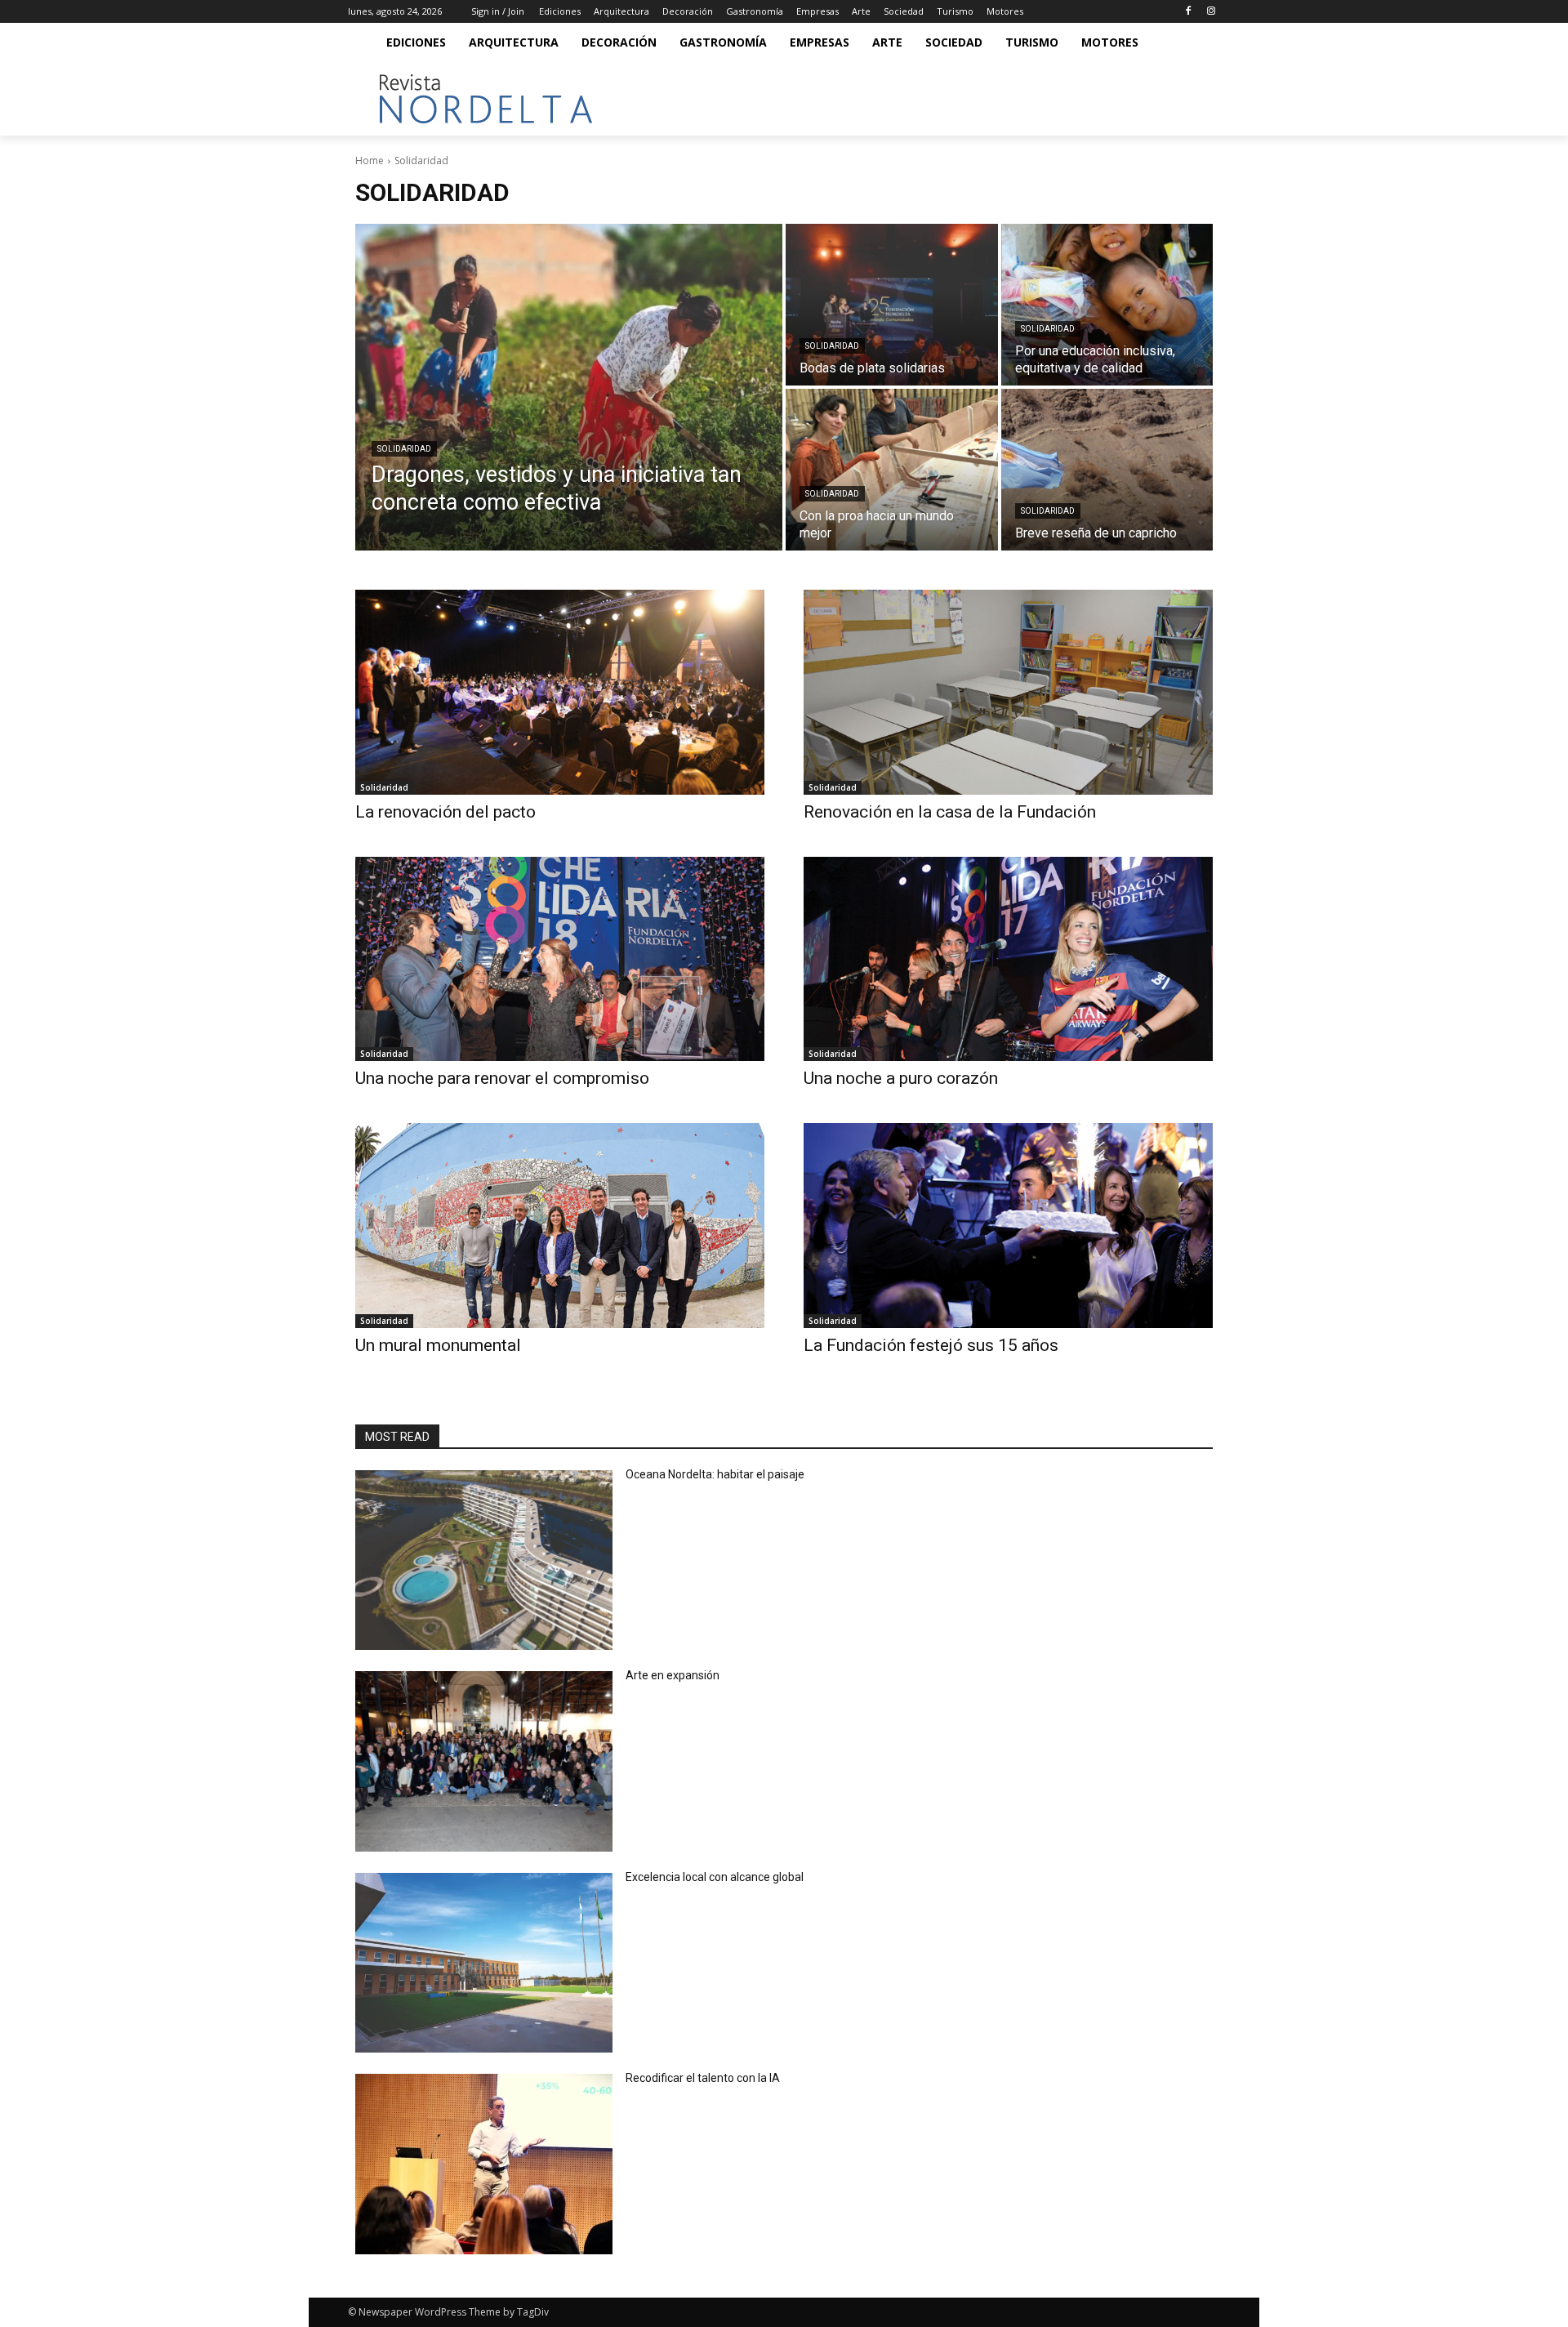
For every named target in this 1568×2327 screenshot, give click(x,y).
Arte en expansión (673, 1675)
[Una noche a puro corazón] (1008, 959)
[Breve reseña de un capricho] (1107, 470)
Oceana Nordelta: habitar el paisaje (715, 1474)
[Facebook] (1188, 12)
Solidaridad (404, 449)
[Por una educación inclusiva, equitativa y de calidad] (1107, 305)
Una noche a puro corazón (901, 1078)
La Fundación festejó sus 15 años (931, 1345)
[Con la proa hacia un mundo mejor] (892, 470)
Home (370, 160)
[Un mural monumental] (560, 1226)
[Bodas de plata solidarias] (892, 305)
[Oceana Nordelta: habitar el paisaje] (484, 1560)
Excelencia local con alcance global (715, 1877)
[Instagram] (1211, 12)
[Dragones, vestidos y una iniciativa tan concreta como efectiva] (569, 387)
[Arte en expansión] (484, 1761)
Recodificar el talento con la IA (704, 2078)
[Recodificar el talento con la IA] (484, 2164)
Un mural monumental (438, 1345)
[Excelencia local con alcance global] (484, 1963)
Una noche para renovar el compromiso (502, 1078)
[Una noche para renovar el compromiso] (560, 959)
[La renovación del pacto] (560, 692)
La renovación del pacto (445, 812)
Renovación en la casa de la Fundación (950, 812)
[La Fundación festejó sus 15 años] (1008, 1226)
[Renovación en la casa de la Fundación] (1008, 692)
